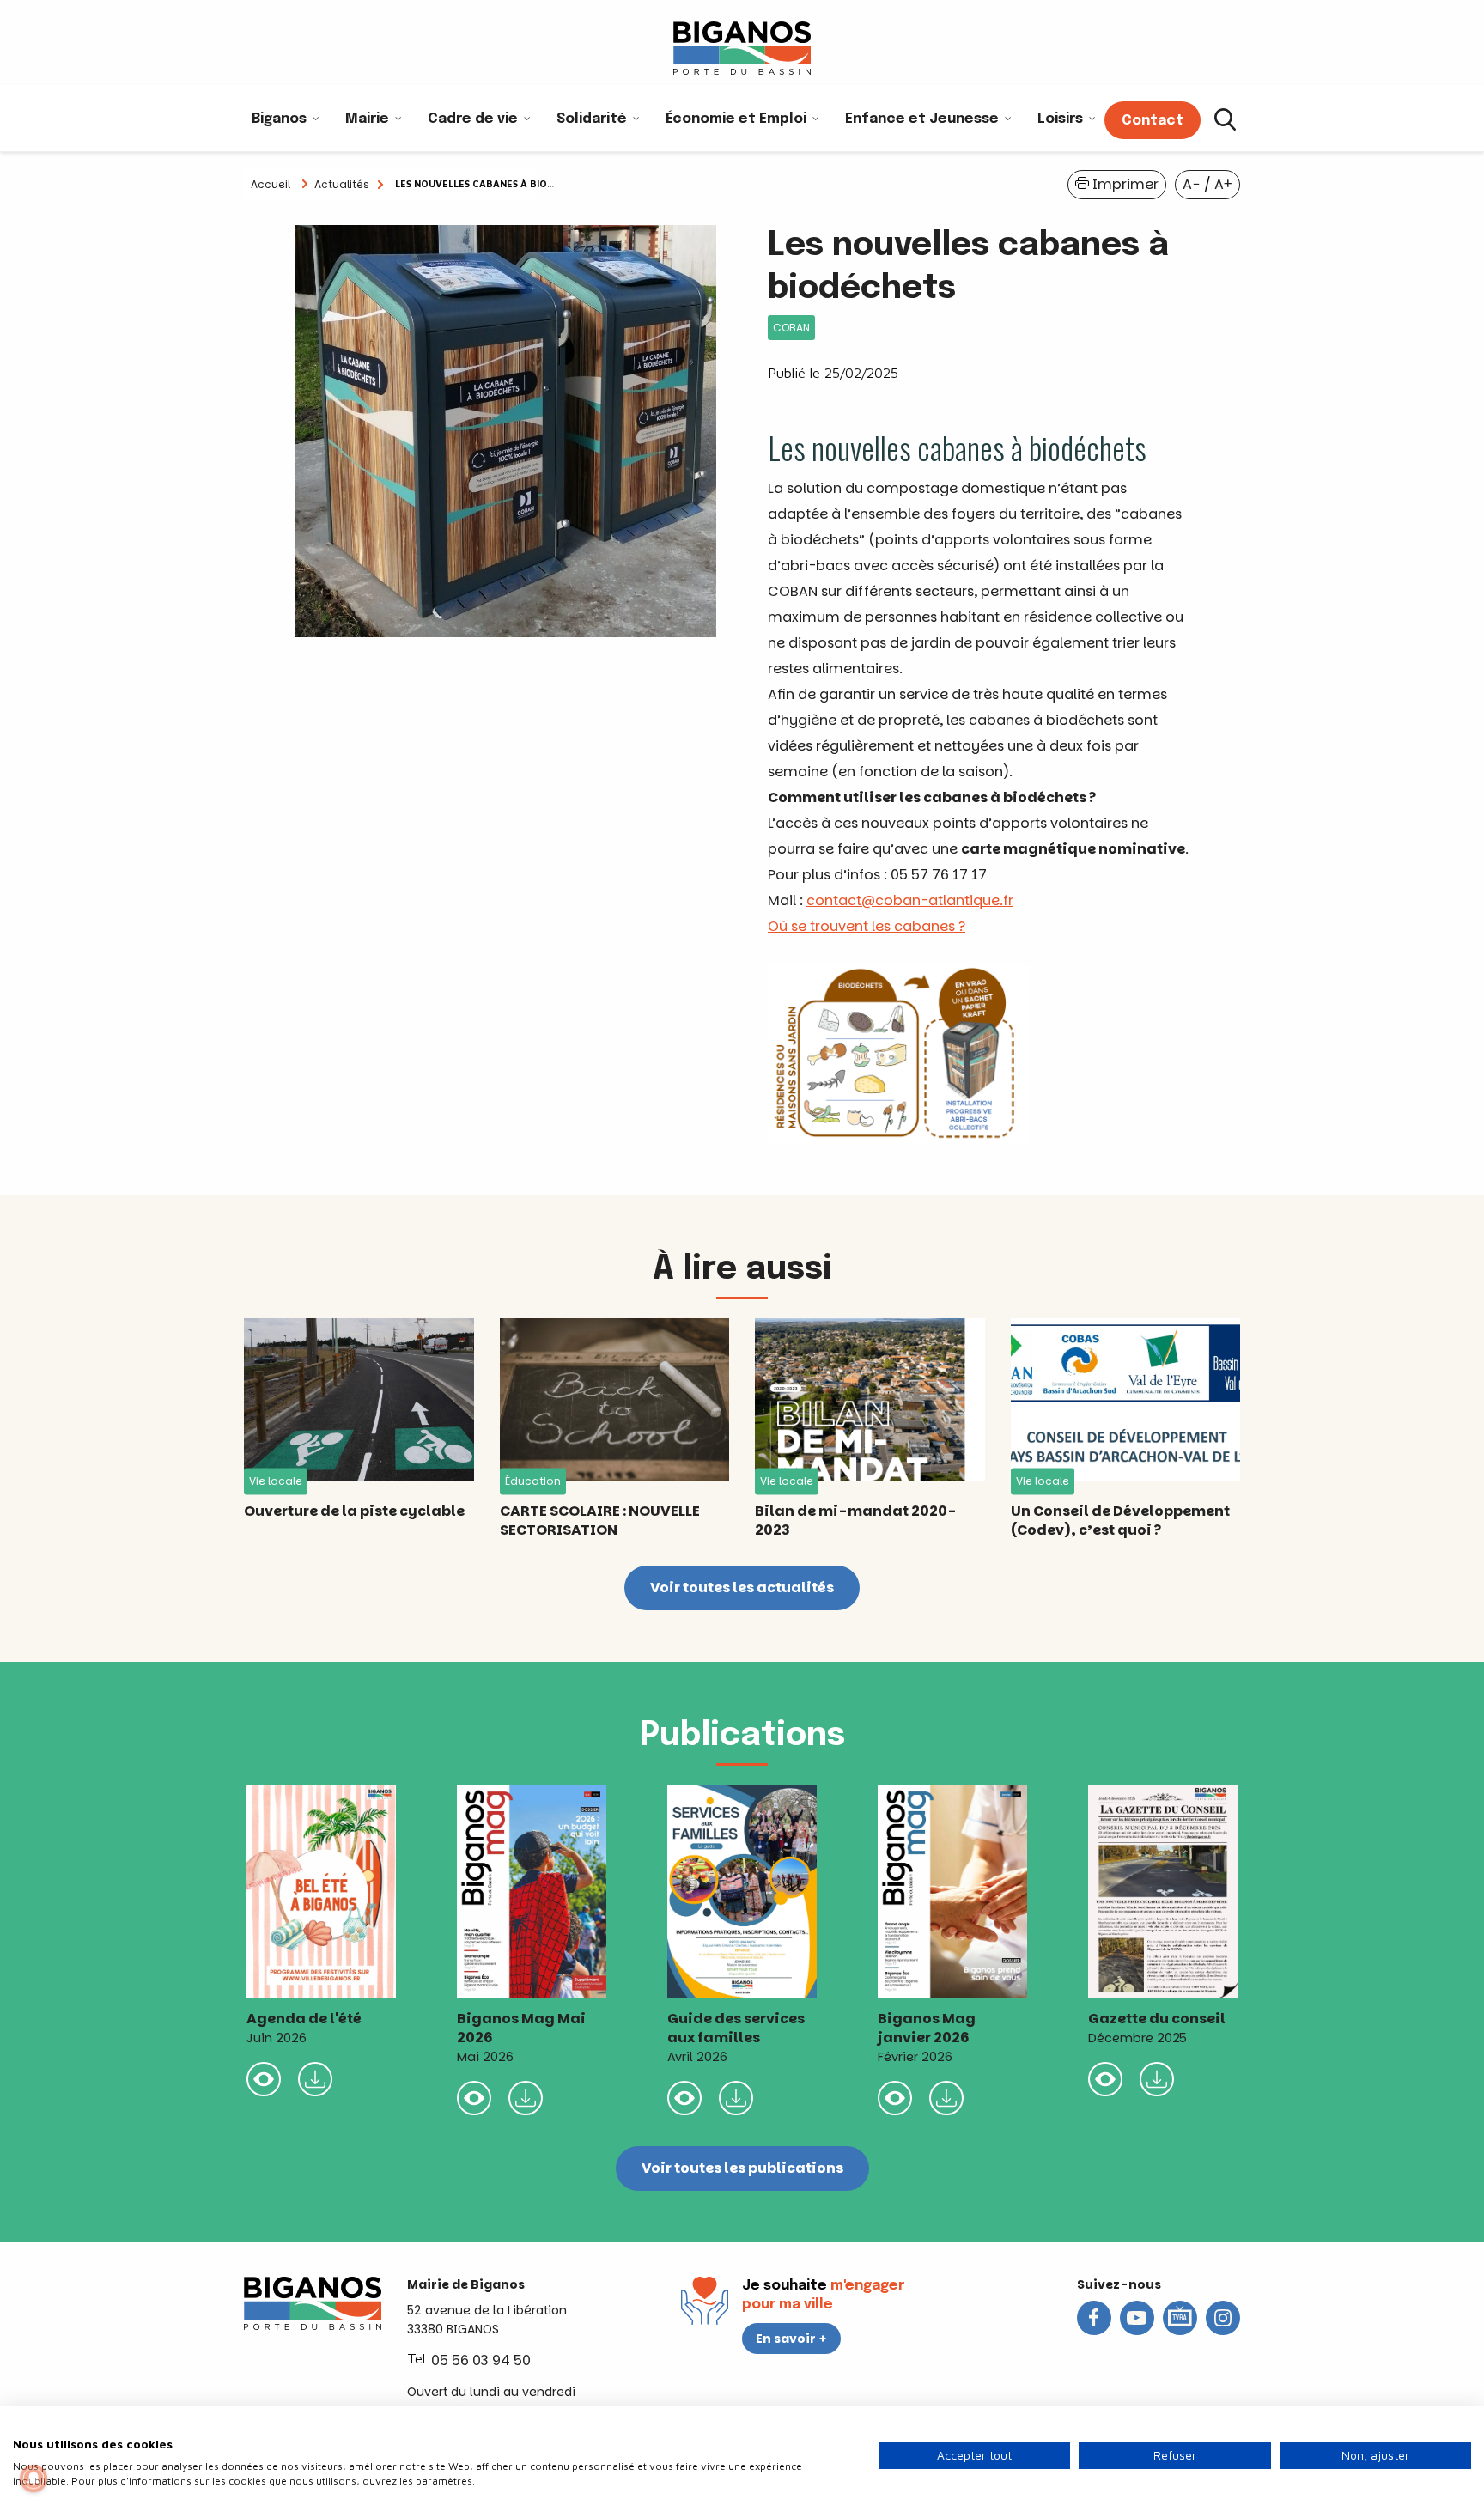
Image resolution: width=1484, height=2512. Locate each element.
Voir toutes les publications (742, 2168)
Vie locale (276, 1481)
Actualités (342, 184)
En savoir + (791, 2339)
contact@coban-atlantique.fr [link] (910, 900)
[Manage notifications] (33, 2479)
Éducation (533, 1481)
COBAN (791, 328)
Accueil (271, 184)
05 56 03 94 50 (481, 2360)
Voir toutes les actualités (742, 1587)
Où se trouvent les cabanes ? (867, 926)
